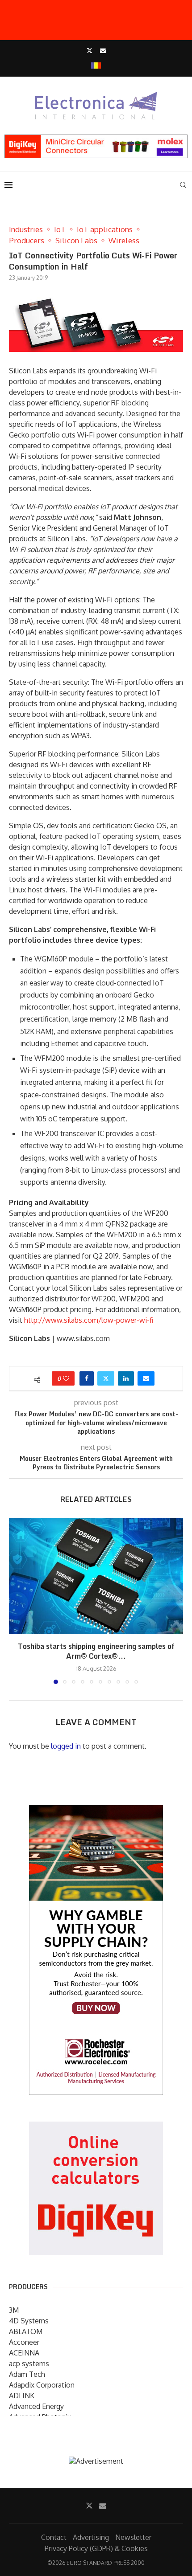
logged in (66, 1746)
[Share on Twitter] (106, 1378)
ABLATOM (26, 2331)
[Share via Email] (146, 1378)
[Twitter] (90, 50)
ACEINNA (24, 2353)
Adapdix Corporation (42, 2385)
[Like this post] (66, 1378)
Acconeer (24, 2342)
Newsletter (133, 2537)
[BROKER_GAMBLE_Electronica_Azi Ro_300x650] (96, 1811)
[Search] (183, 185)
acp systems (29, 2363)
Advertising (91, 2537)
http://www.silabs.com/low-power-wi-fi (89, 1320)
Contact (54, 2537)
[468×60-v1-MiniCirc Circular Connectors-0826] (96, 139)
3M (14, 2310)
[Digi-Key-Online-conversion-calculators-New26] (96, 2128)
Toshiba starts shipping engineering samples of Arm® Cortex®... (96, 1651)
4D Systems (29, 2321)
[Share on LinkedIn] (126, 1378)
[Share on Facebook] (87, 1378)
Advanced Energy (36, 2406)
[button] (17, 1600)
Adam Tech (27, 2374)
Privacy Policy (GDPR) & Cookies (96, 2548)
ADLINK (22, 2396)
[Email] (103, 50)
